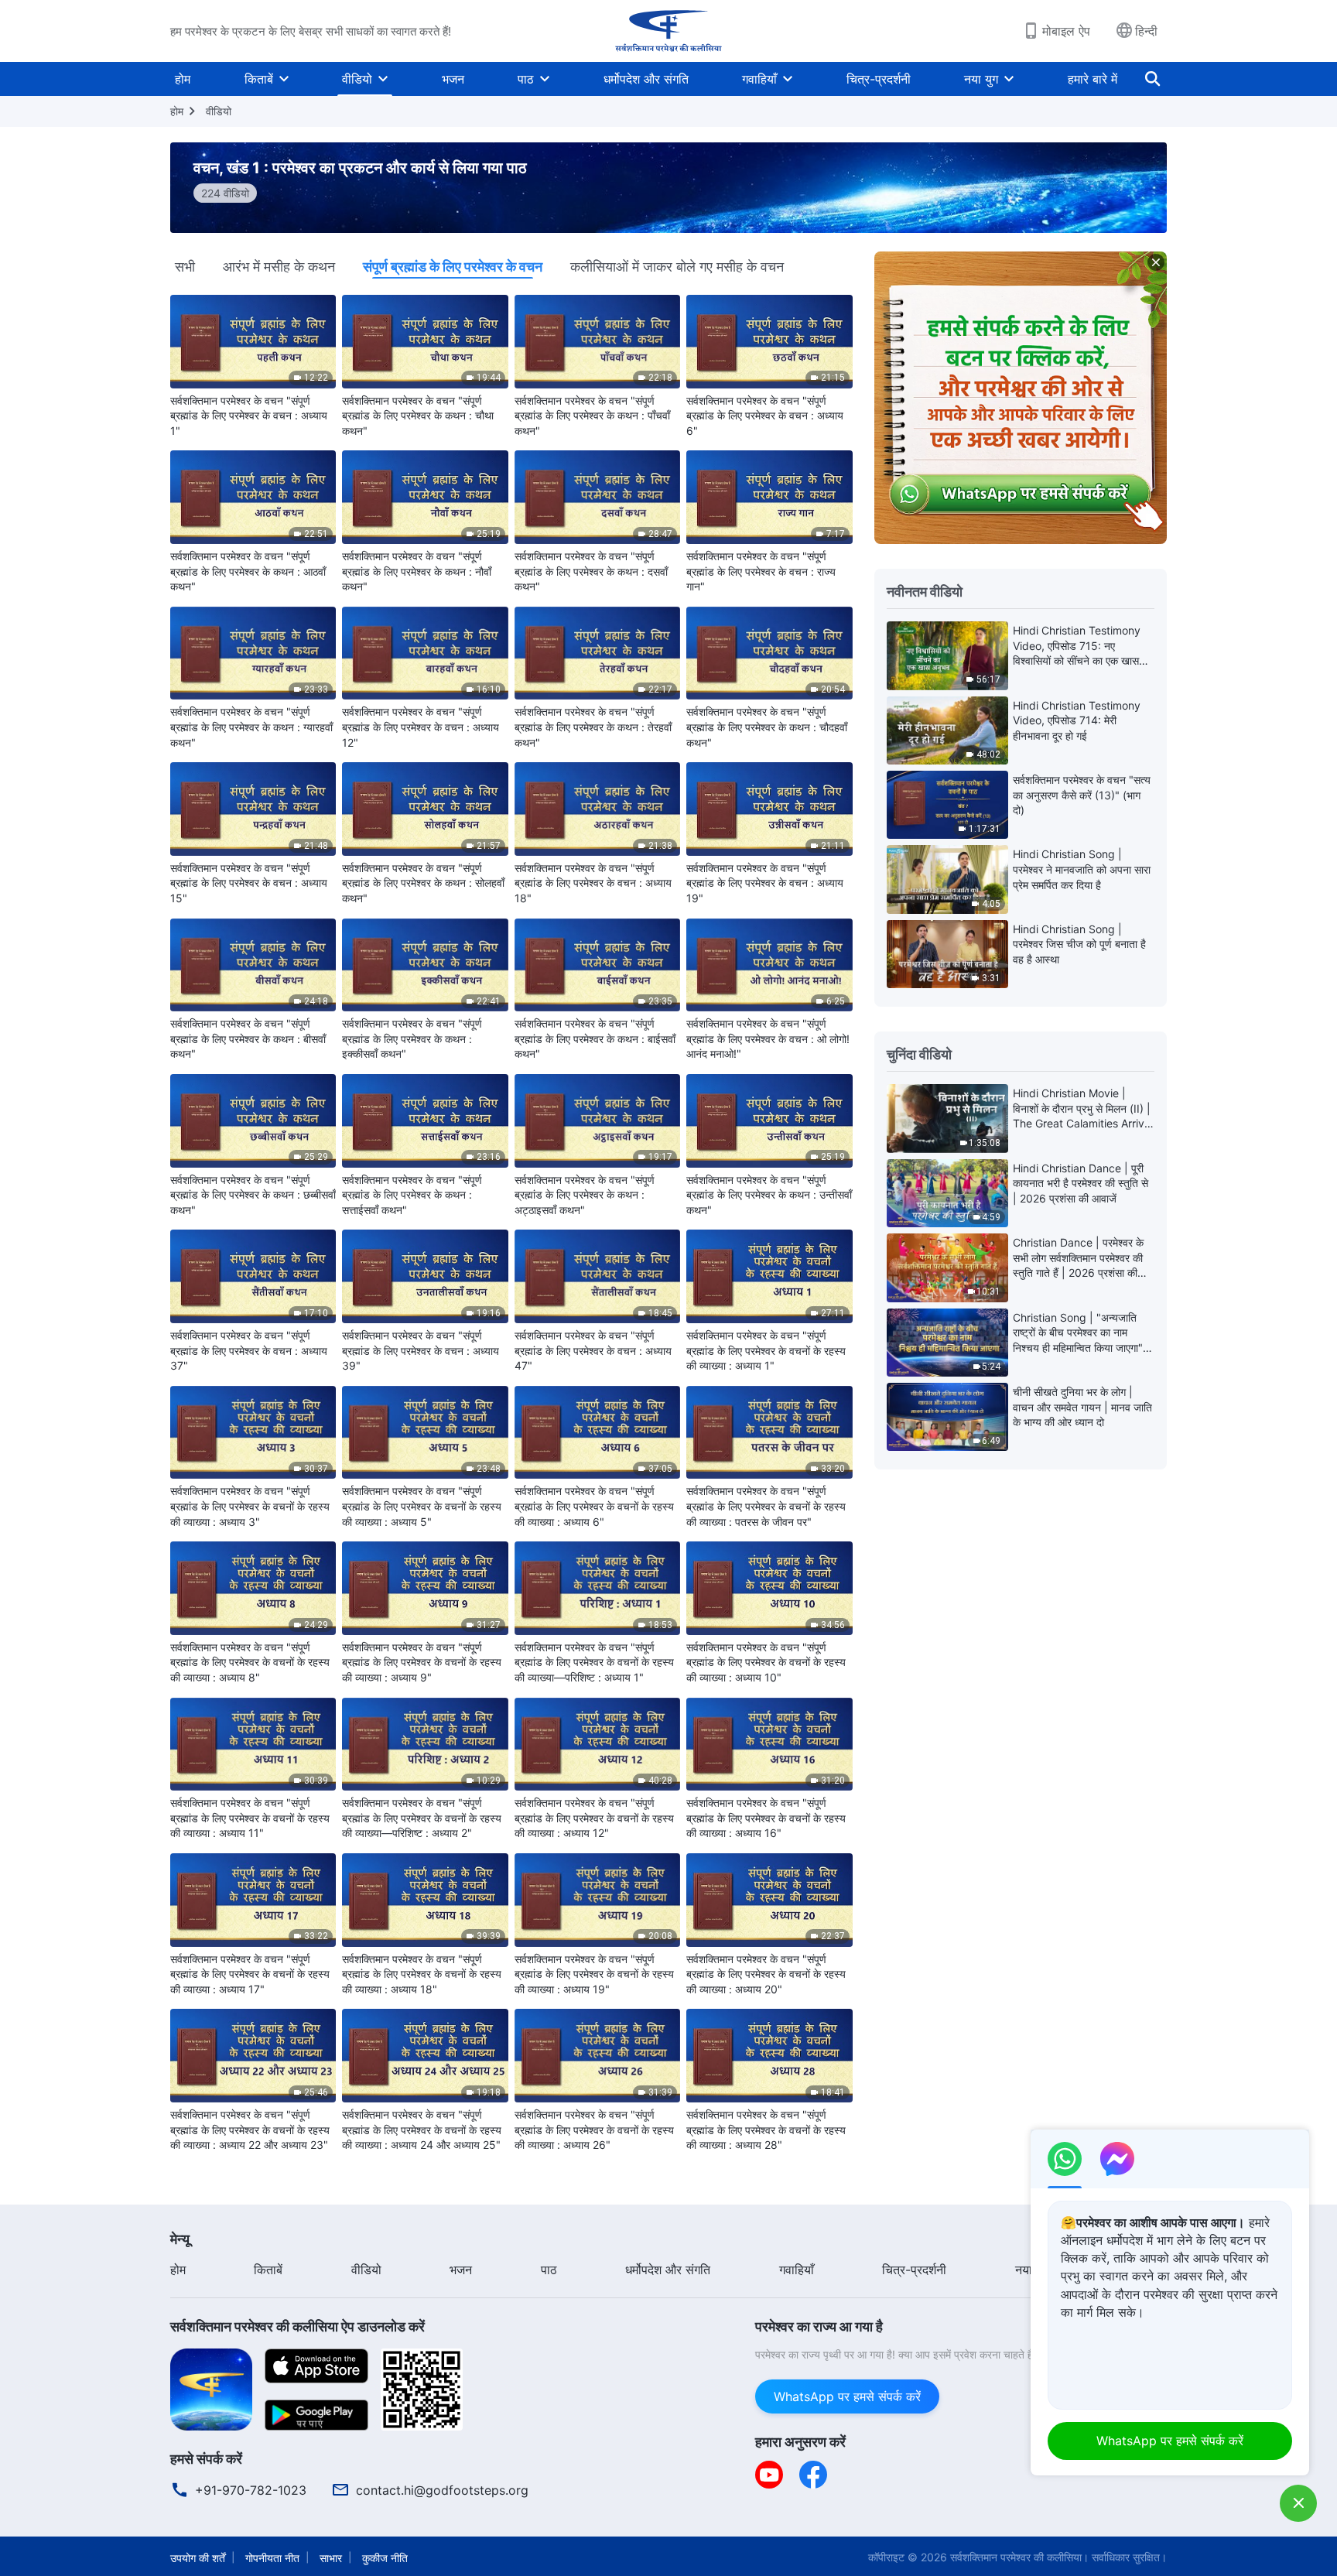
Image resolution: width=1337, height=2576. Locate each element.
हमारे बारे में (1093, 79)
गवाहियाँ (759, 79)
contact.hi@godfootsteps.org (442, 2490)
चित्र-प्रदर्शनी (879, 79)
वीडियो (357, 79)
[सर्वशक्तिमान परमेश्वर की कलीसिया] (668, 31)
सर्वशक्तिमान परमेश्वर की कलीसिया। (1019, 2557)
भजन (453, 79)
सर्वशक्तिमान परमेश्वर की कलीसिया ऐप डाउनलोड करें (297, 2326)
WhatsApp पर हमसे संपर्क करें (847, 2396)
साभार (331, 2558)
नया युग (981, 79)
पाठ (526, 79)
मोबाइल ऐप (1066, 31)
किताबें (259, 79)
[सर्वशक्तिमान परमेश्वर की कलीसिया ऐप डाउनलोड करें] (211, 2388)
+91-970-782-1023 (251, 2490)
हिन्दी (1146, 31)
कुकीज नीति (385, 2558)
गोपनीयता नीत (272, 2558)
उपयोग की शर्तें (198, 2558)
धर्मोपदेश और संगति (646, 79)
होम (183, 79)
